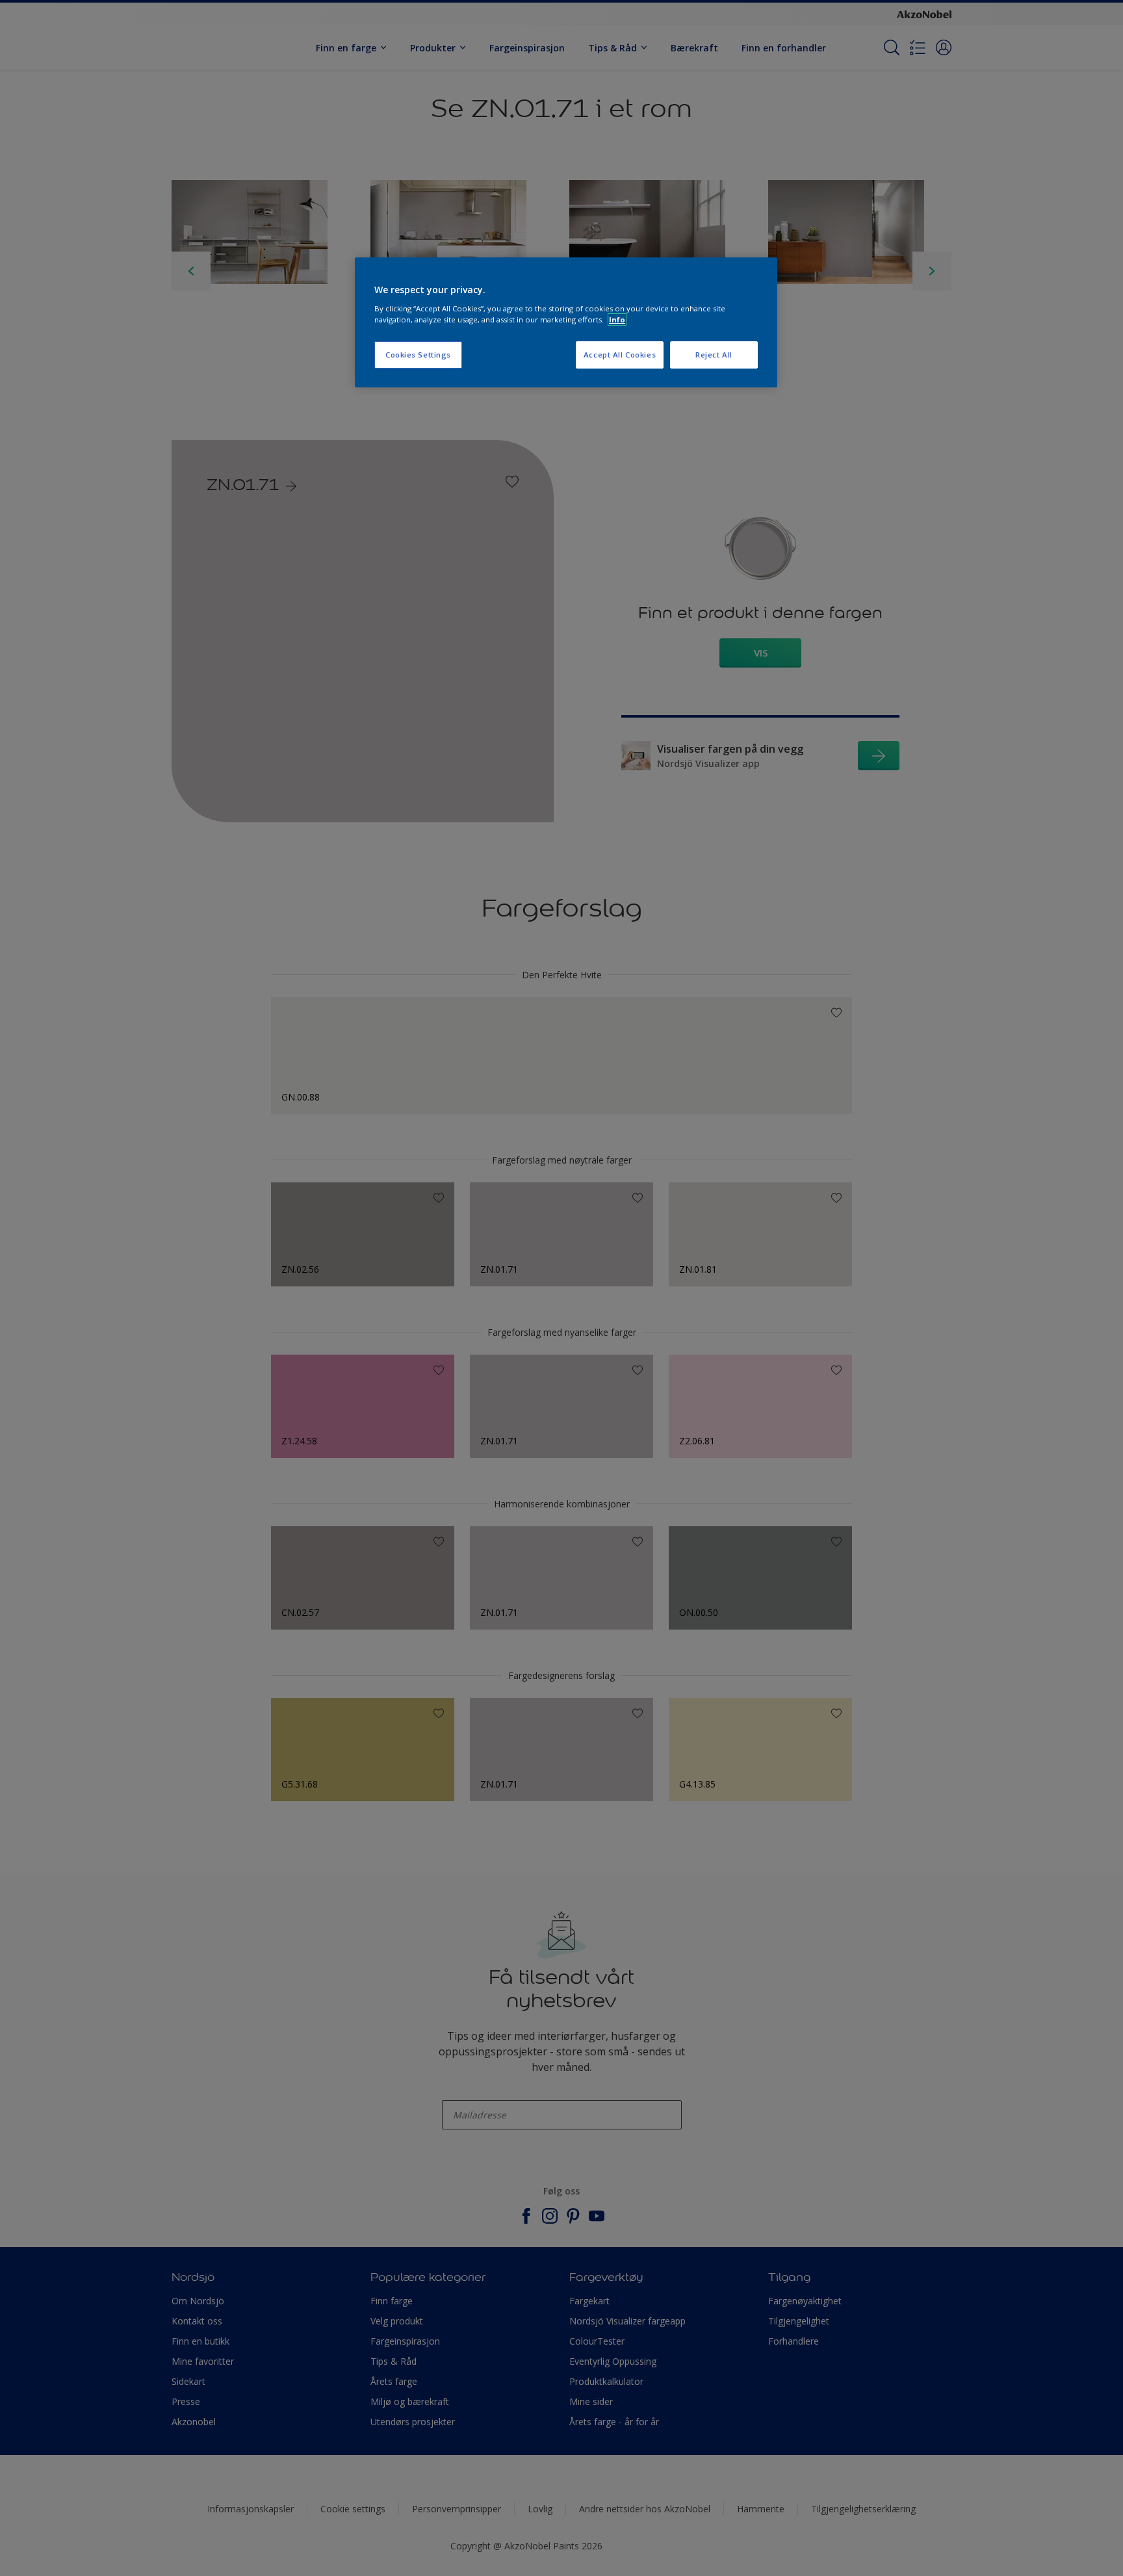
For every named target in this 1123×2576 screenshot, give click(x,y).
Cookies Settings (418, 355)
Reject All (714, 355)
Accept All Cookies (620, 355)
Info (617, 319)
